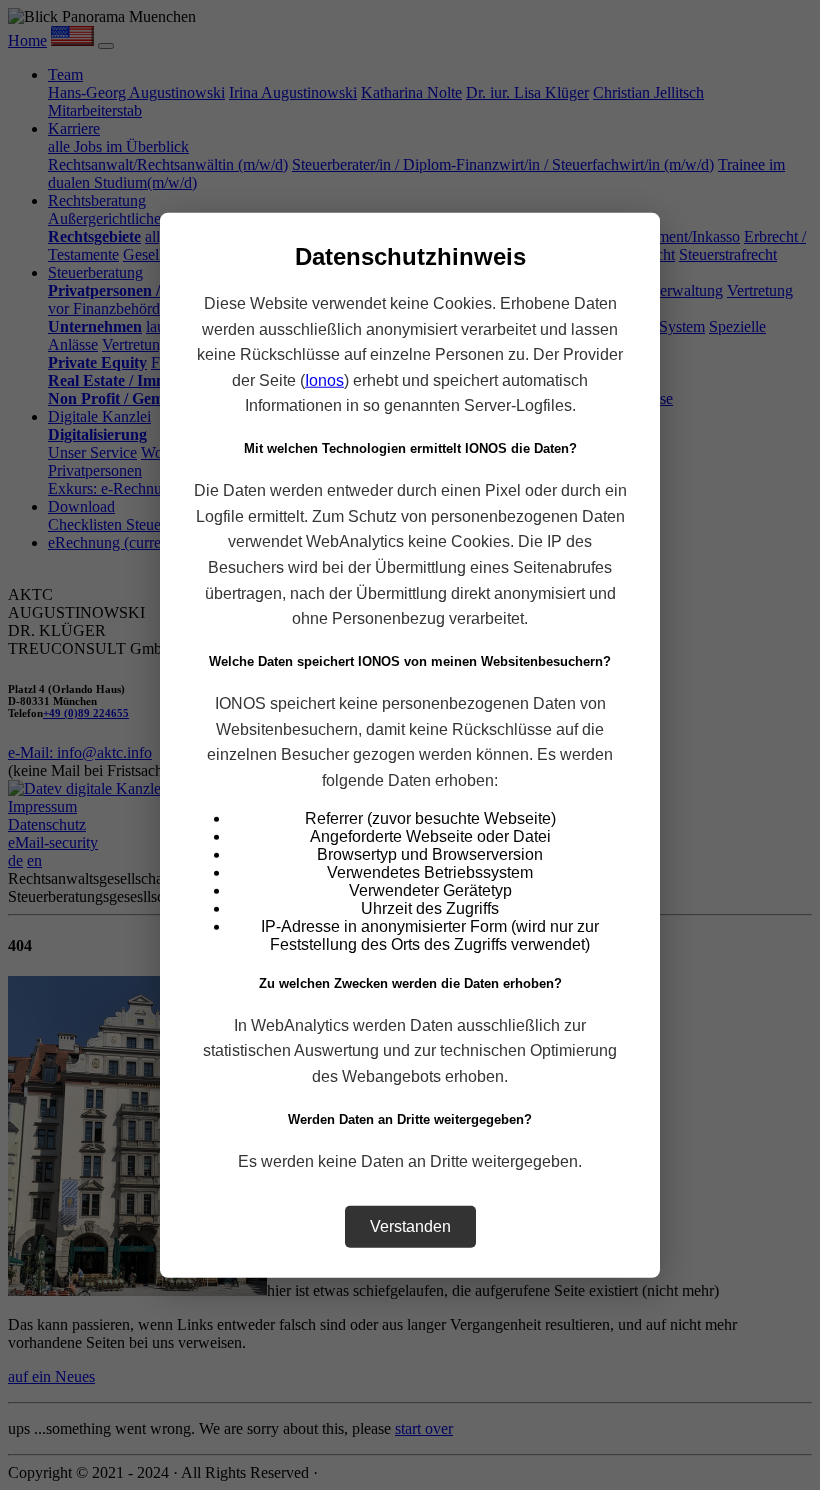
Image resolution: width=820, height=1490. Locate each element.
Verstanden (410, 1225)
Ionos (324, 379)
